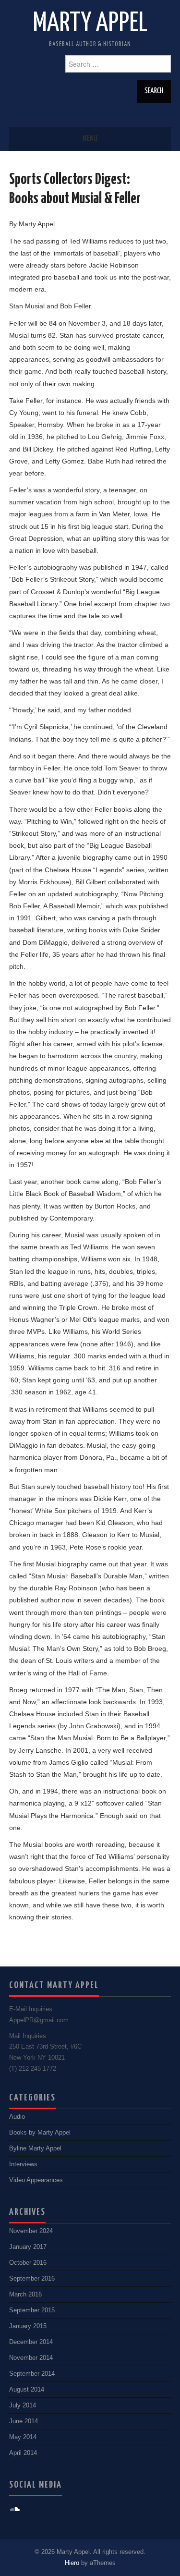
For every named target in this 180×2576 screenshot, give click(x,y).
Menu (90, 139)
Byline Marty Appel (35, 2149)
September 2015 (32, 2310)
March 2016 (25, 2295)
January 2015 (28, 2326)
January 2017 (28, 2247)
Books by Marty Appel (40, 2133)
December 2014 (31, 2342)
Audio (17, 2117)
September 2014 (32, 2374)
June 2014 (24, 2421)
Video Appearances (36, 2180)
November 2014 (31, 2358)
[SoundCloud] (15, 2509)
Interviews (23, 2164)
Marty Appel (90, 24)
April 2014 (23, 2453)
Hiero (72, 2563)
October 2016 (28, 2263)
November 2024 (31, 2231)
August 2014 (27, 2390)
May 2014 (23, 2437)
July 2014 (23, 2405)
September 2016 (32, 2279)
